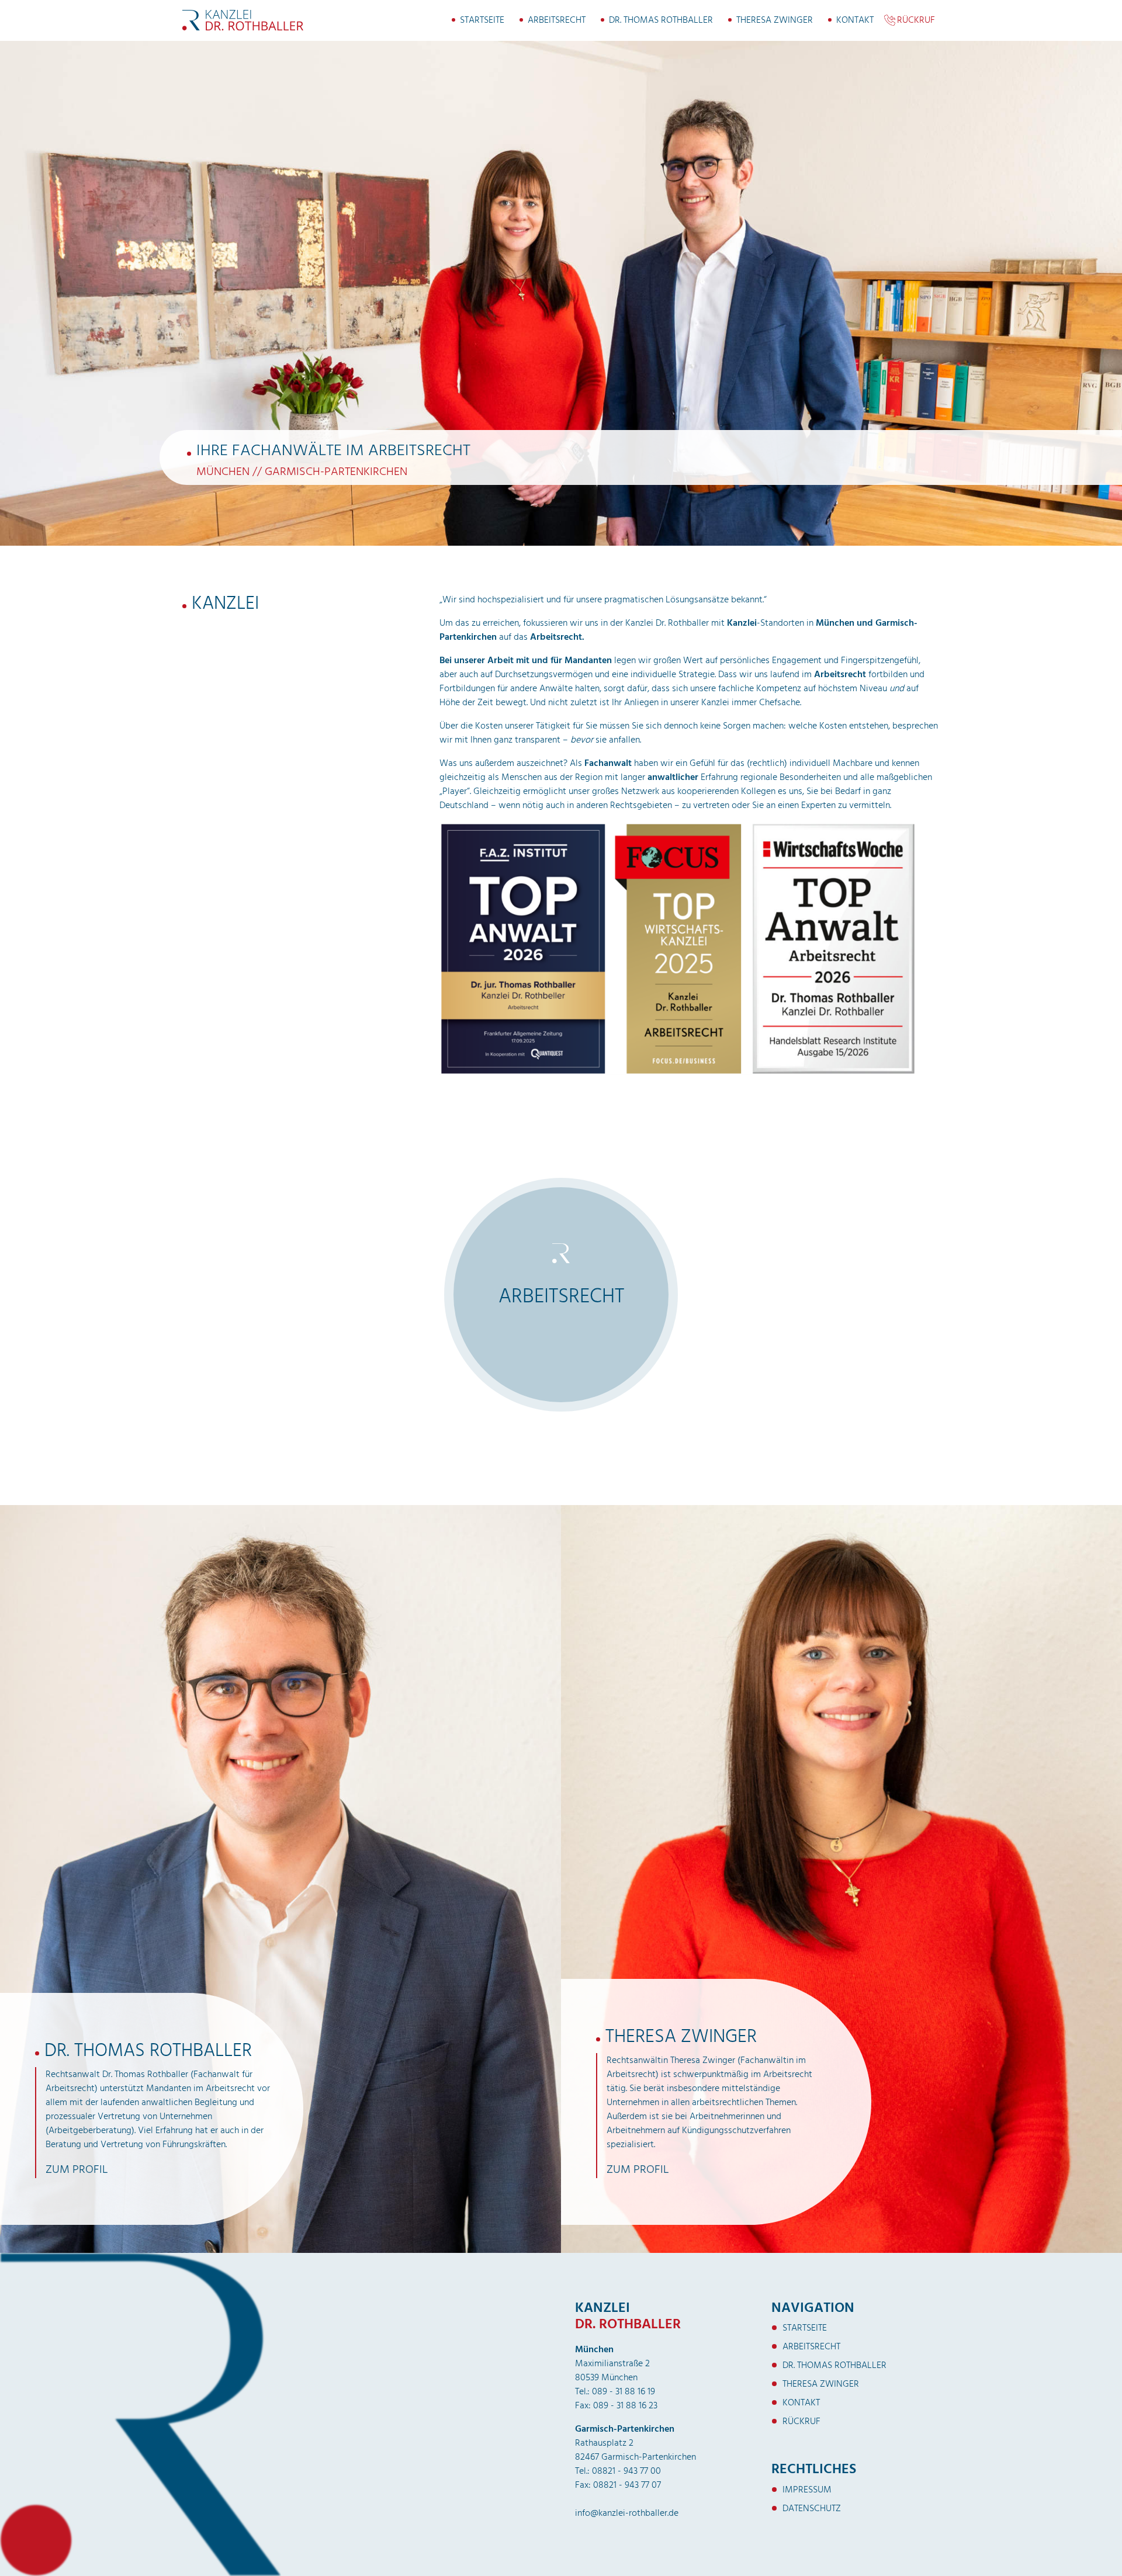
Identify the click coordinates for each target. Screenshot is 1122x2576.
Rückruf (916, 20)
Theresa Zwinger (775, 20)
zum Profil (77, 2169)
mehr (564, 1351)
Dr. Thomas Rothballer (661, 20)
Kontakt (855, 20)
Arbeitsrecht (557, 20)
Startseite (482, 20)
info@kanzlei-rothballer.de (627, 2513)
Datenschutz (812, 2508)
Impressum (807, 2490)
